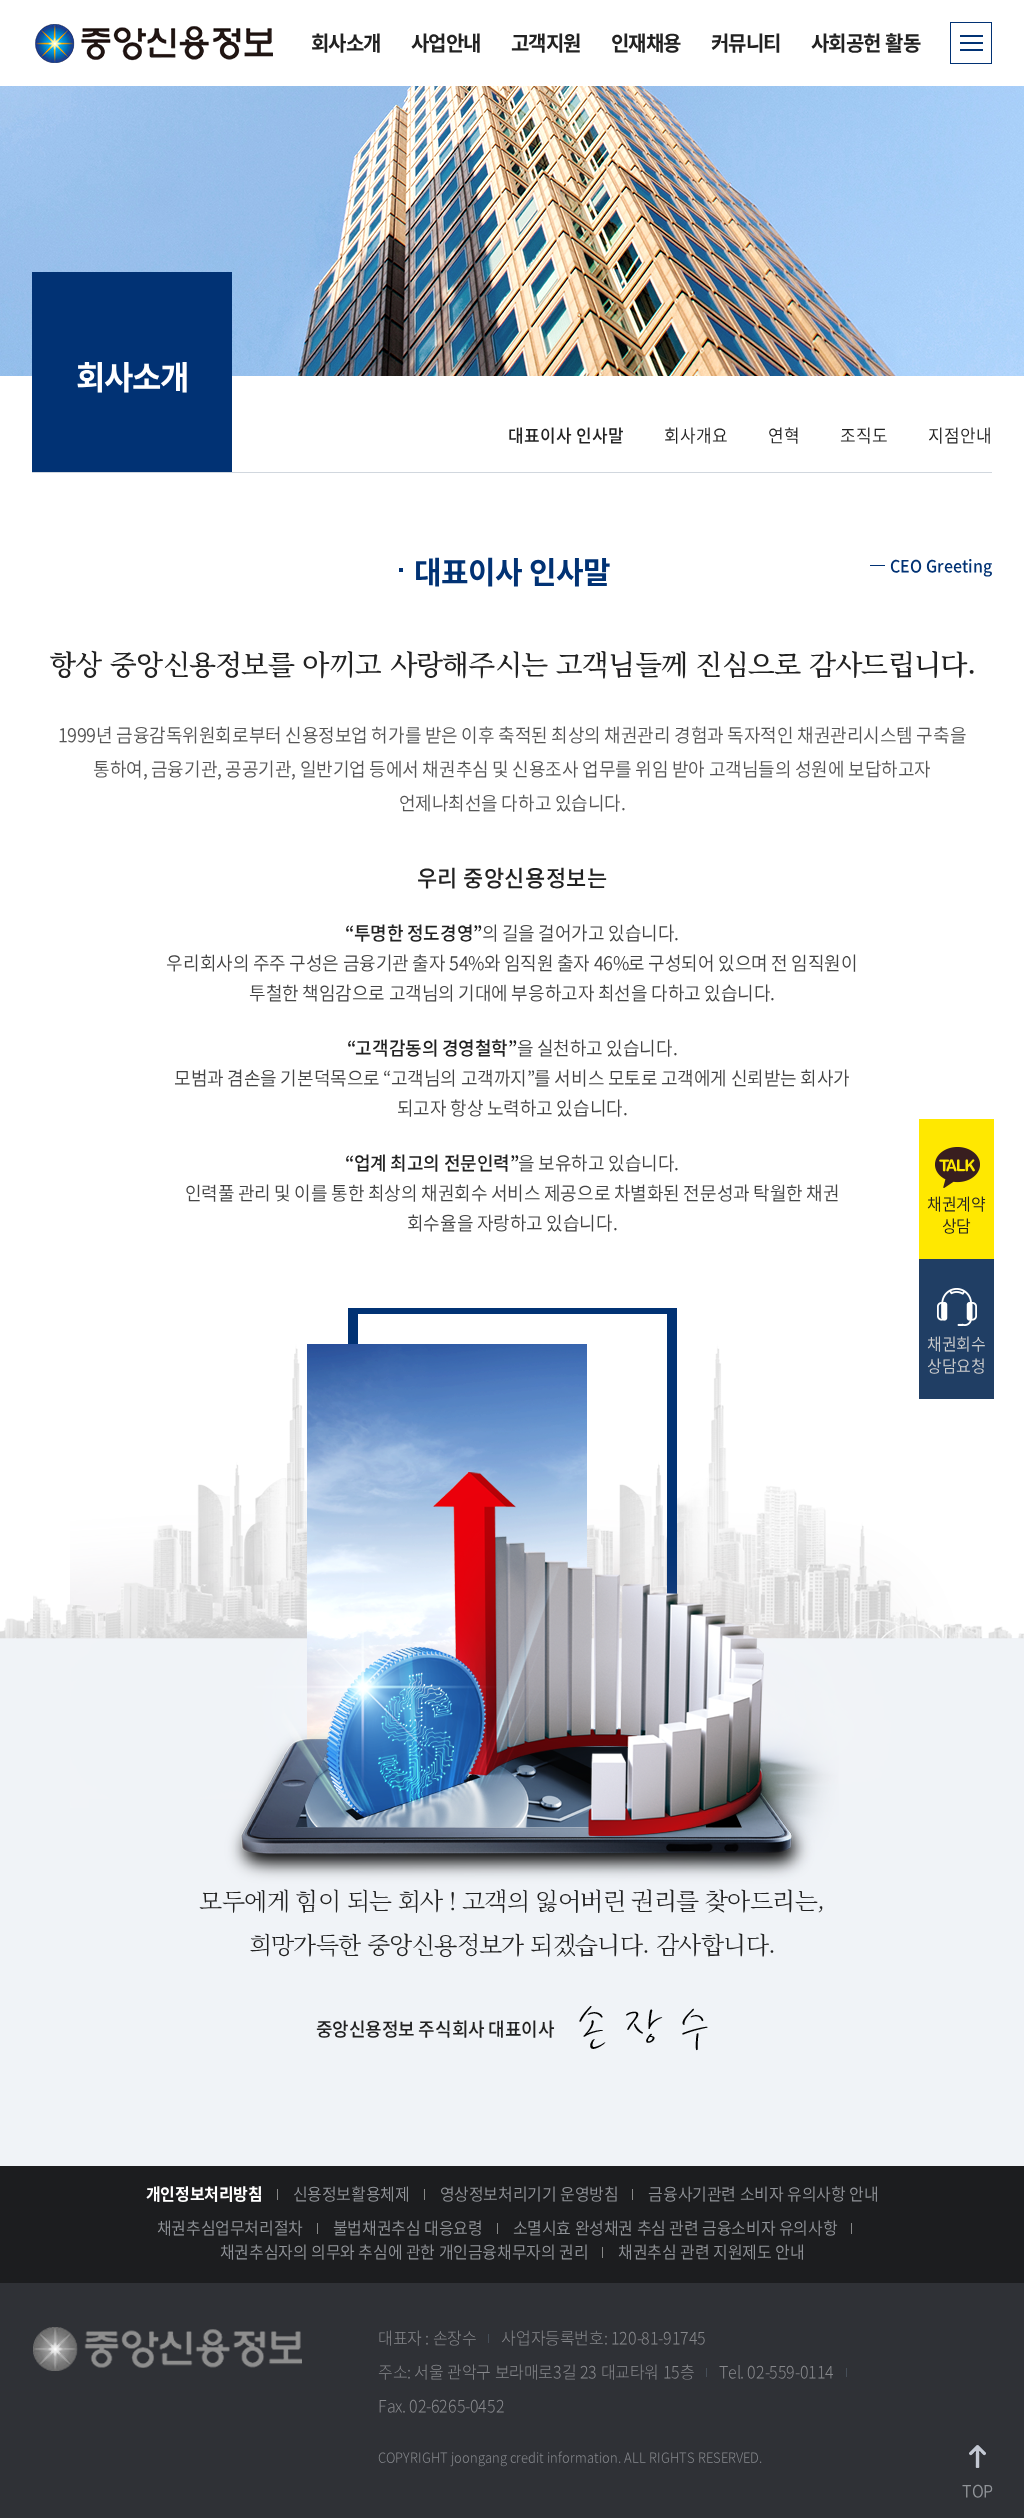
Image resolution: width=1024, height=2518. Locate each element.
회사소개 (346, 42)
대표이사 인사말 (566, 434)
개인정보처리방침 (204, 2193)
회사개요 (696, 434)
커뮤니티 (746, 42)
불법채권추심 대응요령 (408, 2227)
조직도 (864, 434)
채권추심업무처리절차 (230, 2227)
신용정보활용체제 (351, 2193)
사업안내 (446, 42)
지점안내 (960, 434)
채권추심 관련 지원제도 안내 (711, 2251)
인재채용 (646, 42)
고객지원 (546, 42)
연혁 (784, 434)
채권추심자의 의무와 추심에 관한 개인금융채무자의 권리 (404, 2251)
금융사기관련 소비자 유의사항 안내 (763, 2193)
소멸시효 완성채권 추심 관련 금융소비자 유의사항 (675, 2227)
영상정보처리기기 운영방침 (529, 2193)
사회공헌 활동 (866, 42)
